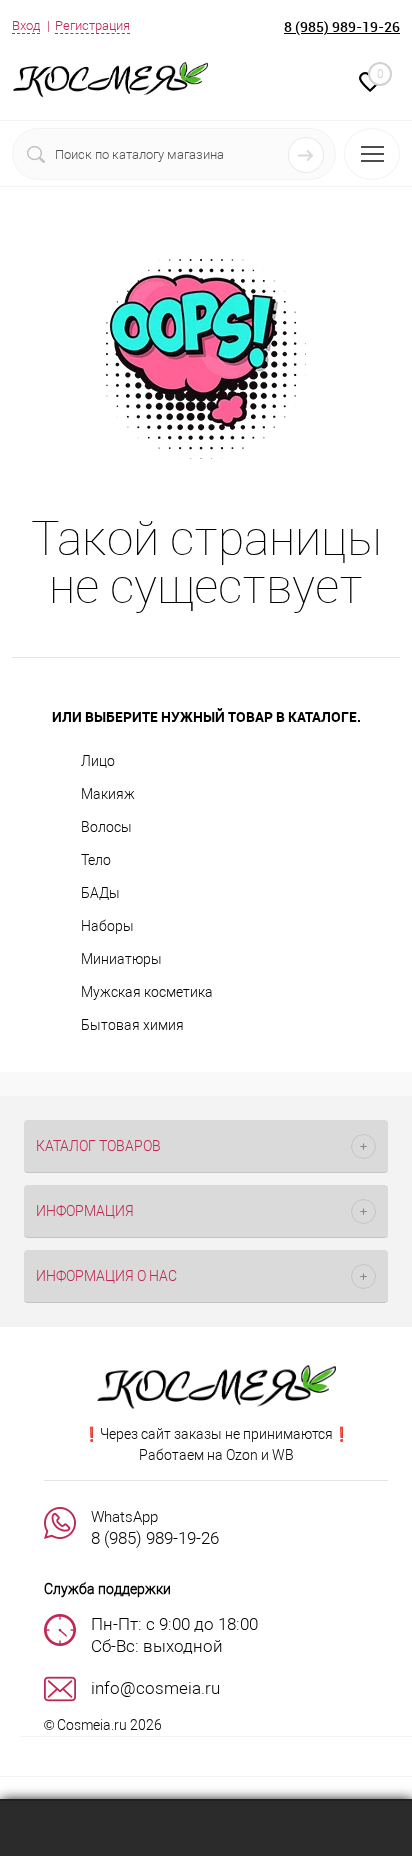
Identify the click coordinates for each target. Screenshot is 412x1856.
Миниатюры (121, 959)
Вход (26, 25)
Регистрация (92, 25)
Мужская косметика (147, 992)
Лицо (98, 761)
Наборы (107, 926)
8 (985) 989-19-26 (342, 26)
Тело (96, 860)
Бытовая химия (132, 1025)
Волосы (106, 827)
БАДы (100, 893)
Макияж (108, 794)
